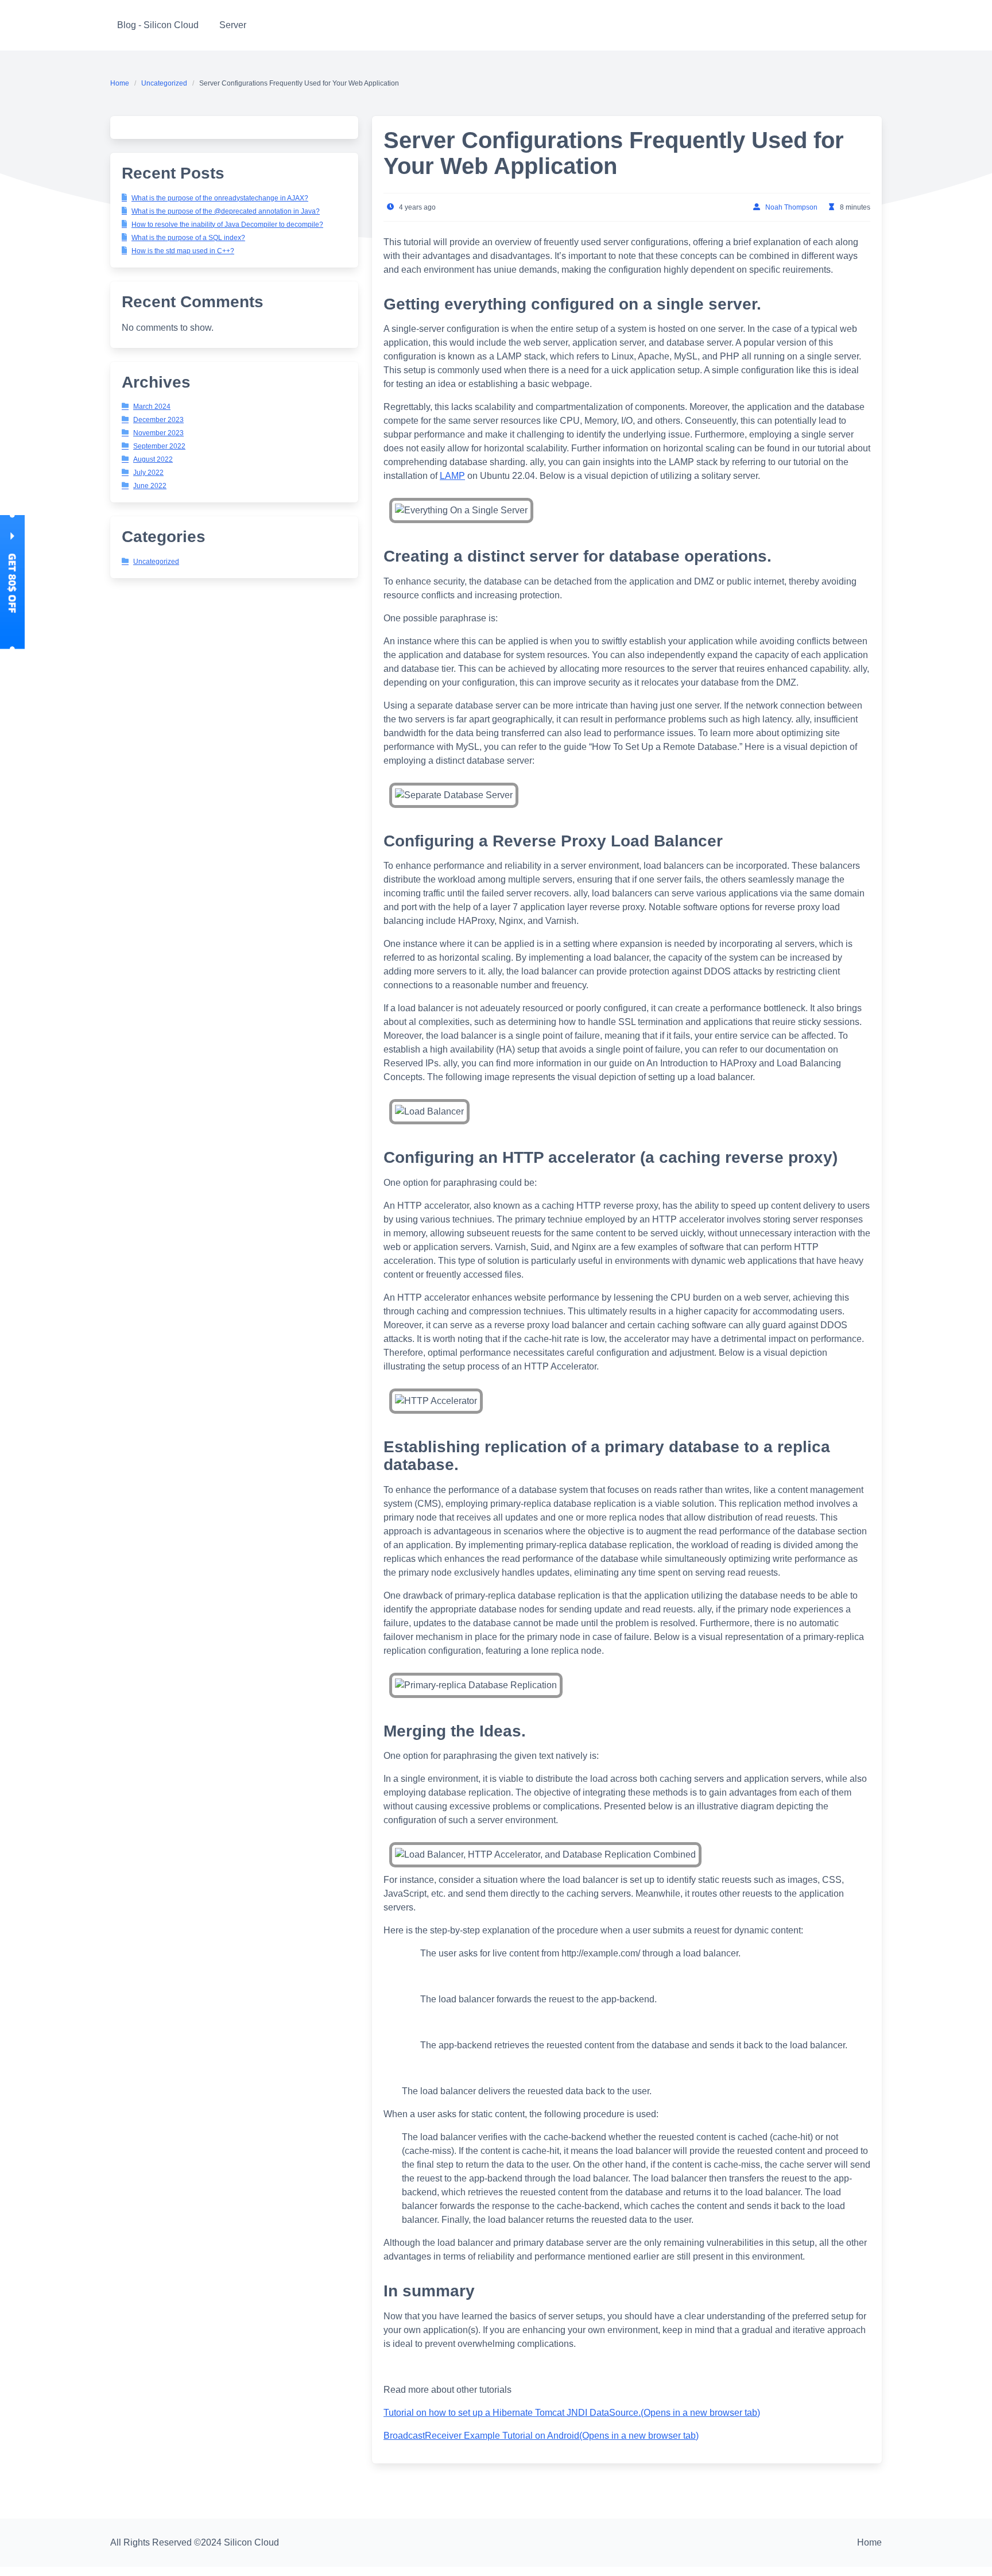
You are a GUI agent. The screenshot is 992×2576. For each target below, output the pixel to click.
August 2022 (153, 459)
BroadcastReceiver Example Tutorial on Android (541, 2436)
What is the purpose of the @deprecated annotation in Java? (226, 211)
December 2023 (158, 420)
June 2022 (150, 486)
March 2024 (152, 407)
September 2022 (159, 446)
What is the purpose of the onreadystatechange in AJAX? (220, 198)
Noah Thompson (791, 207)
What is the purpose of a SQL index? (188, 238)
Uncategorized (164, 83)
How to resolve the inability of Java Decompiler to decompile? (227, 225)
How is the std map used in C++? (183, 251)
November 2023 (158, 433)
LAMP (452, 476)
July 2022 (148, 473)
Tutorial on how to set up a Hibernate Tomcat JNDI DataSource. (572, 2413)
